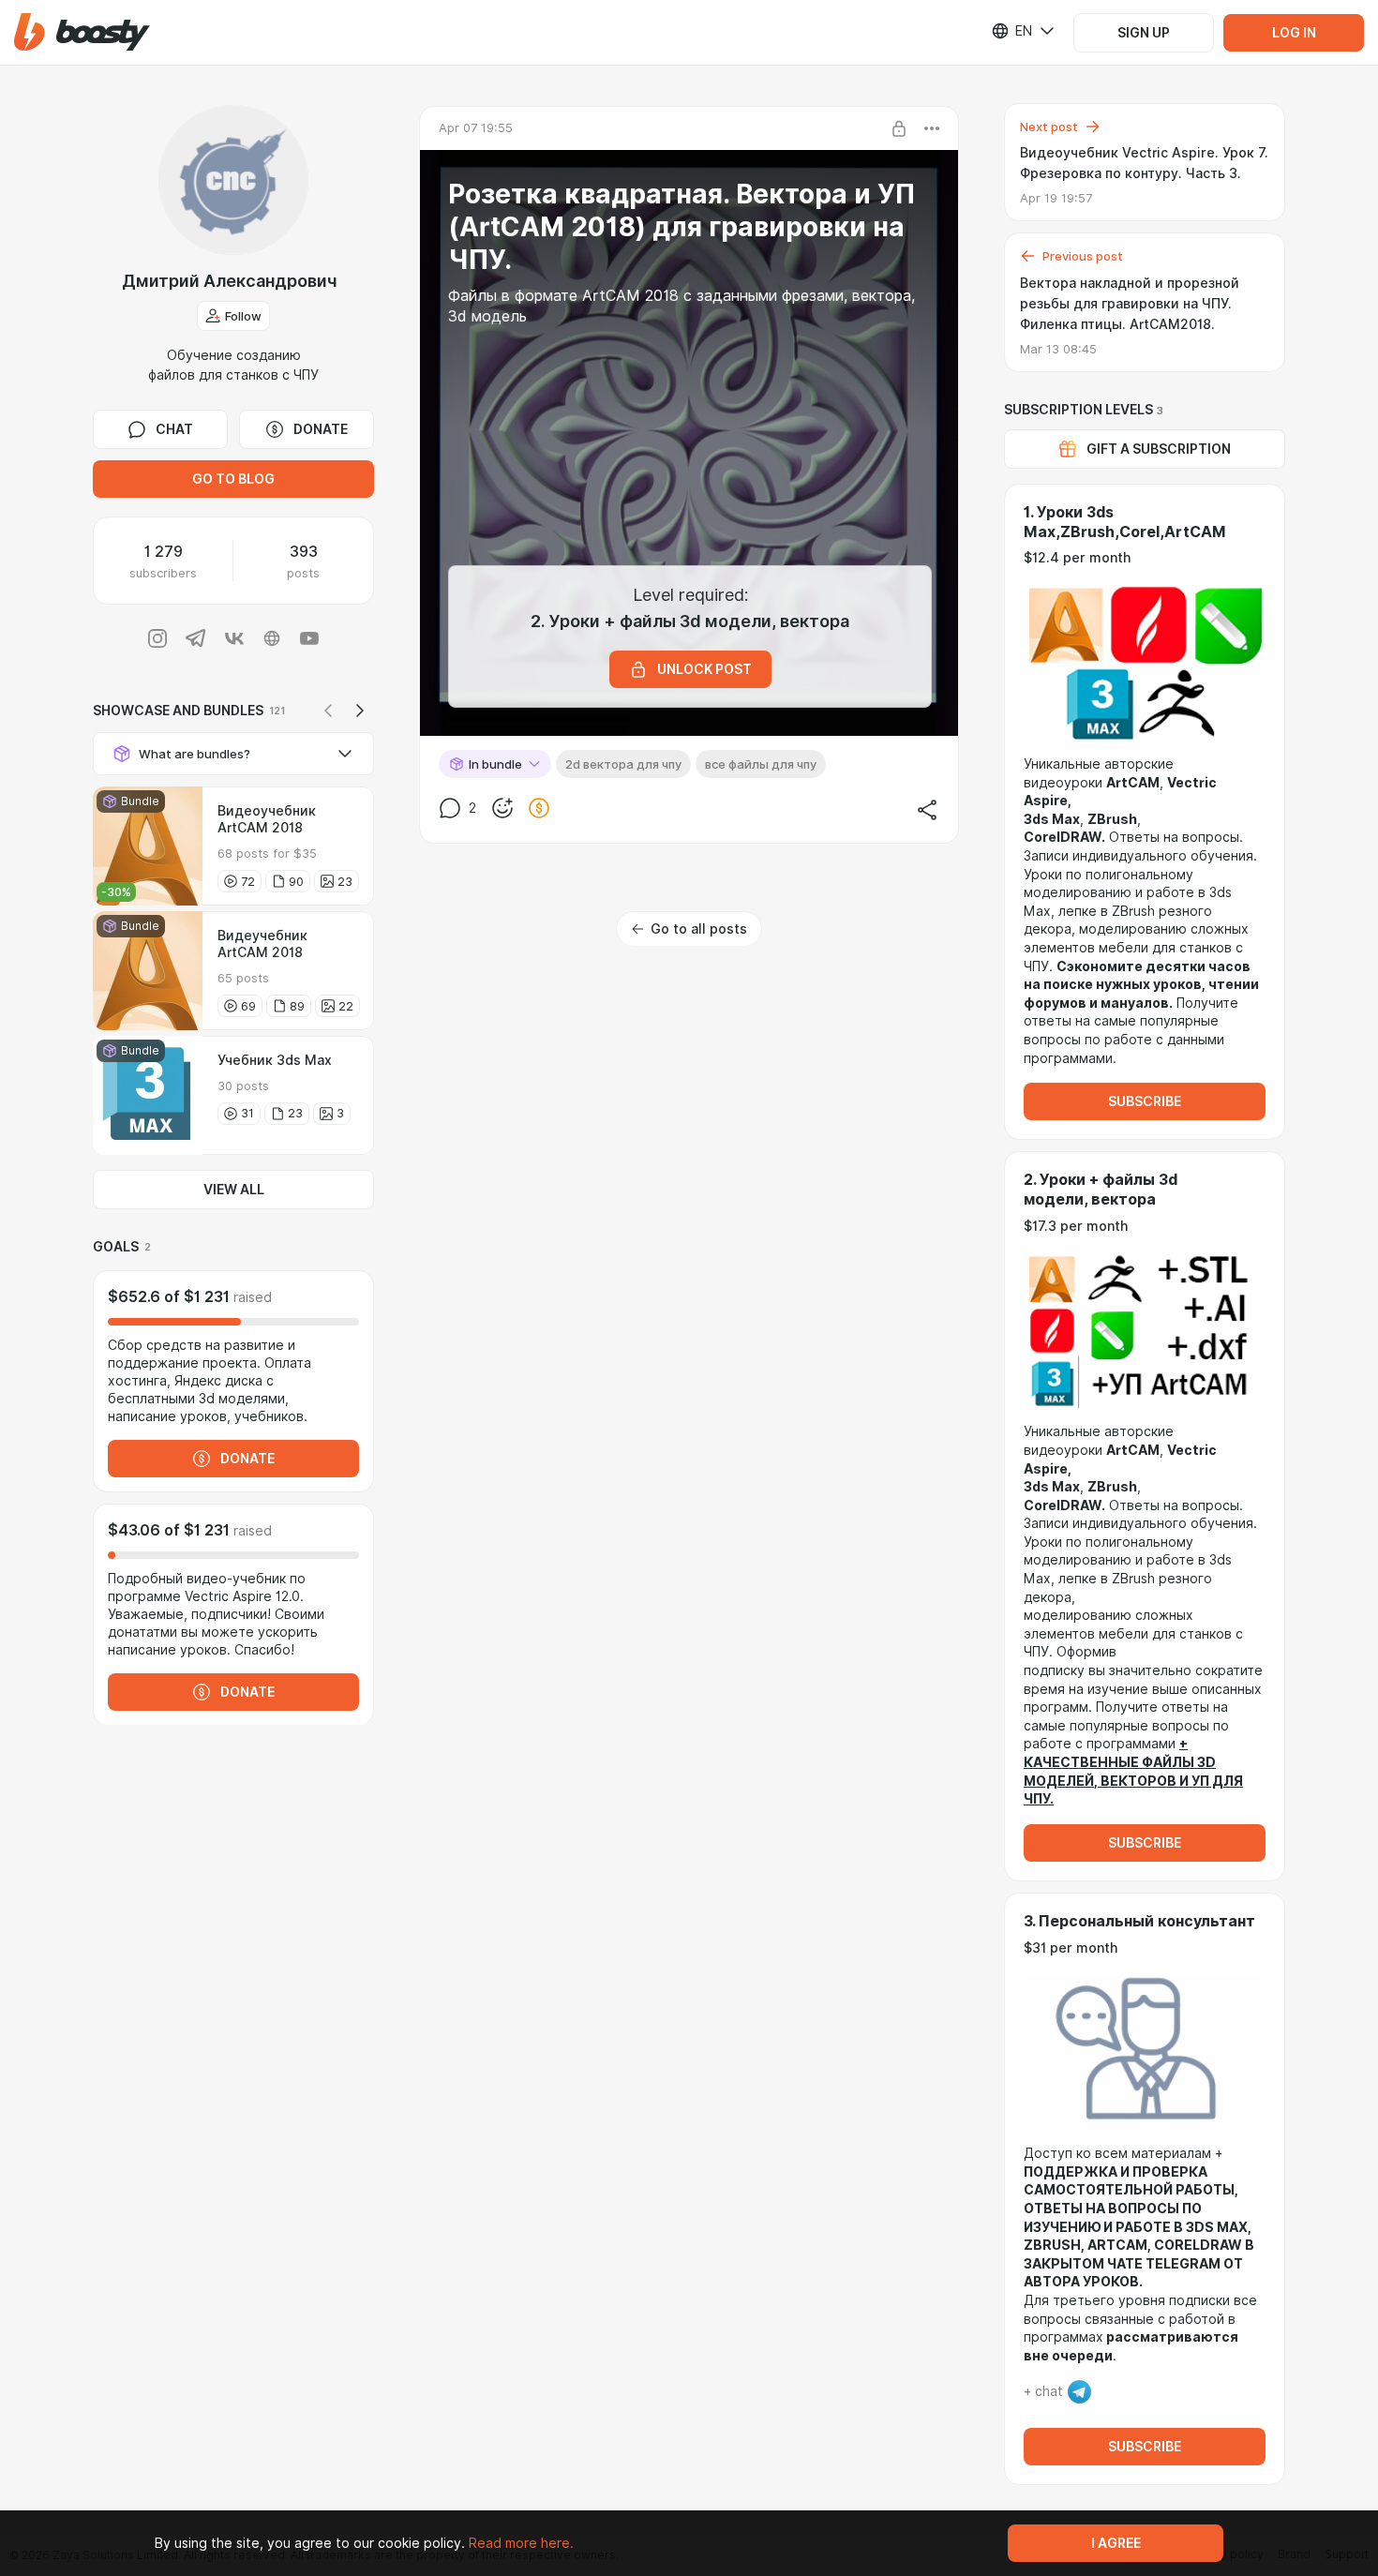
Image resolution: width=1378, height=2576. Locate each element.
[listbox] (1011, 31)
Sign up (1144, 33)
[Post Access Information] (899, 128)
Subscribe (1145, 1101)
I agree (1116, 2543)
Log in (1294, 33)
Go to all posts (699, 929)
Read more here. (521, 2543)
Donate (321, 429)
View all (234, 1190)
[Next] (360, 711)
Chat (174, 429)
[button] (82, 32)
